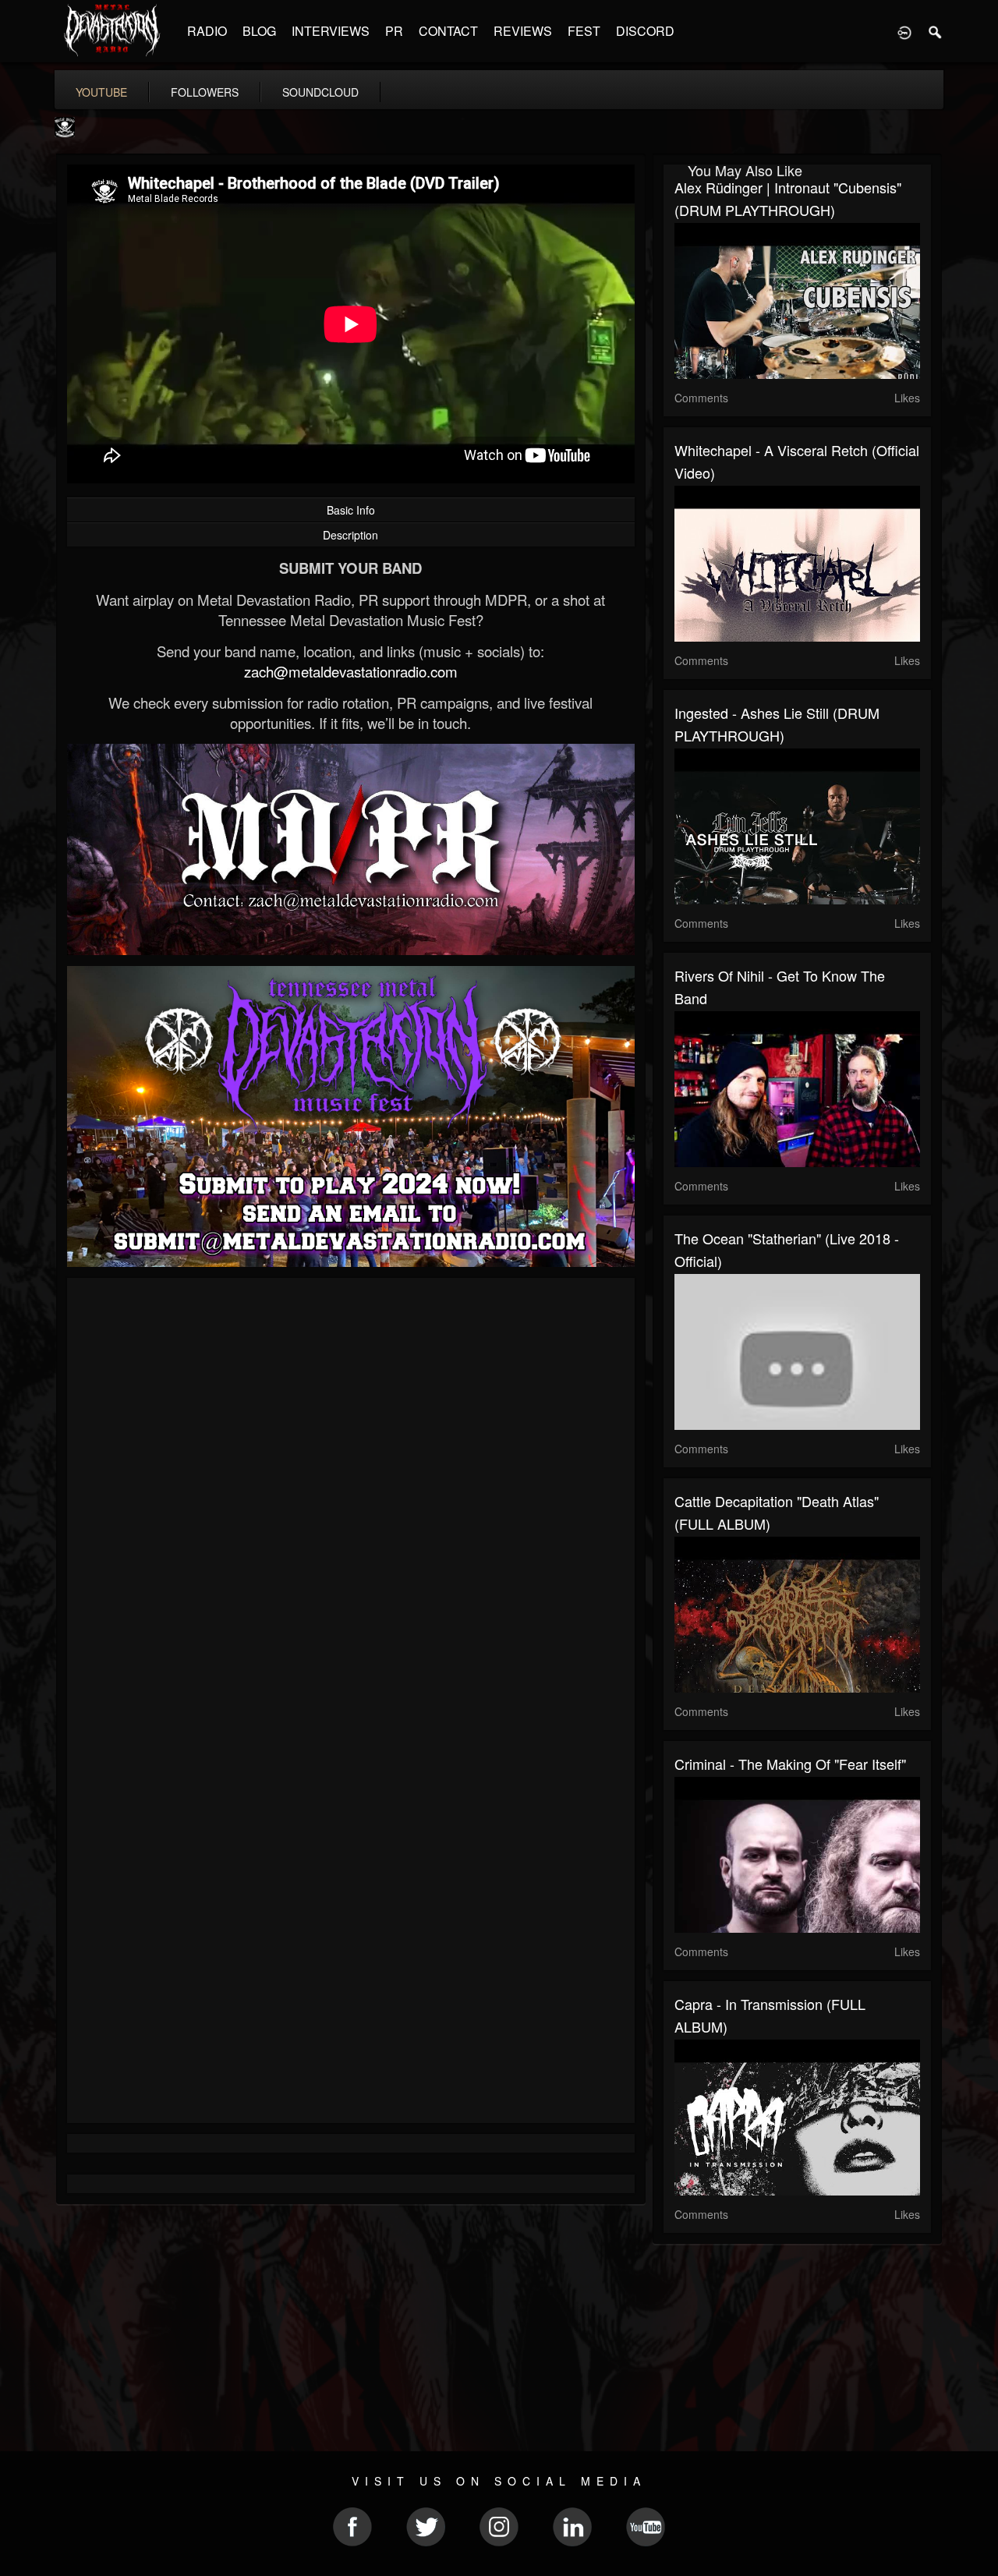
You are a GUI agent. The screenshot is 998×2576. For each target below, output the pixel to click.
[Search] (936, 31)
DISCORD (645, 31)
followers (205, 92)
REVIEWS (523, 31)
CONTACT (448, 31)
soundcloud (320, 92)
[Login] (904, 31)
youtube (101, 92)
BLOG (259, 31)
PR (394, 31)
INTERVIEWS (331, 31)
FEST (584, 31)
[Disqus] (351, 1498)
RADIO (207, 31)
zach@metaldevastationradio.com (351, 671)
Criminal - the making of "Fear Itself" (790, 1764)
